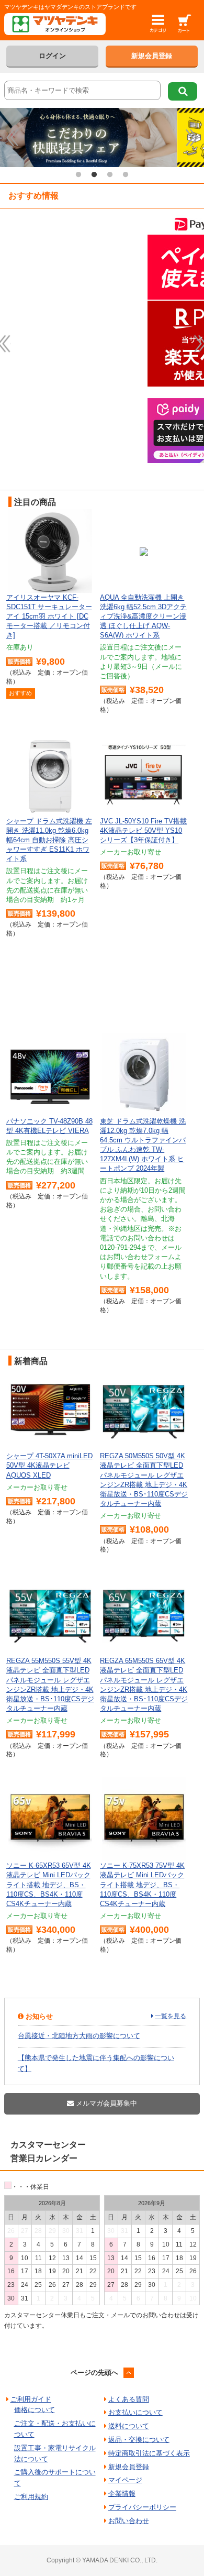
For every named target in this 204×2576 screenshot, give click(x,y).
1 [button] (78, 175)
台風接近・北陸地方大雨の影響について (79, 2036)
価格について (35, 2410)
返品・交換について (139, 2440)
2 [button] (94, 175)
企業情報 (122, 2494)
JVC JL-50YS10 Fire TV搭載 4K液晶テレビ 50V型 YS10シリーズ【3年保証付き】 (143, 830)
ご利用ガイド (31, 2399)
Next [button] (192, 137)
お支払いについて (135, 2412)
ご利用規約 (31, 2497)
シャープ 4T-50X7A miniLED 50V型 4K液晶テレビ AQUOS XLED (49, 1465)
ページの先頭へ (94, 2373)
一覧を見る (171, 2016)
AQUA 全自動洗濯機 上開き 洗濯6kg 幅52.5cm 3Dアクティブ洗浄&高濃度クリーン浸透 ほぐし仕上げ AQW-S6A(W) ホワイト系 (143, 617)
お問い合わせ (129, 2521)
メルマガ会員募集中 (105, 2103)
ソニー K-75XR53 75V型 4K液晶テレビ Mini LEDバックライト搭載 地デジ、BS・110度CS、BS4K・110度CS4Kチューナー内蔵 (142, 1885)
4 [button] (126, 175)
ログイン (52, 56)
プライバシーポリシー (142, 2507)
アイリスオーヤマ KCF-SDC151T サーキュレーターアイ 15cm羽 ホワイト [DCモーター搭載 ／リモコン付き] (49, 617)
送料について (129, 2426)
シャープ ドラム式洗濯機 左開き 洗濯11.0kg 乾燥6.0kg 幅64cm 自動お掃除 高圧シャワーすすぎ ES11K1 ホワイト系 (49, 840)
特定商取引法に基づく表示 (149, 2453)
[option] (102, 137)
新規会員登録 (152, 56)
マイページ (125, 2480)
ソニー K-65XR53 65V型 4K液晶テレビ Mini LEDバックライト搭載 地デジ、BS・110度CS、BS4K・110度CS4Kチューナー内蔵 (49, 1885)
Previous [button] (12, 137)
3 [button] (110, 175)
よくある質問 (129, 2399)
